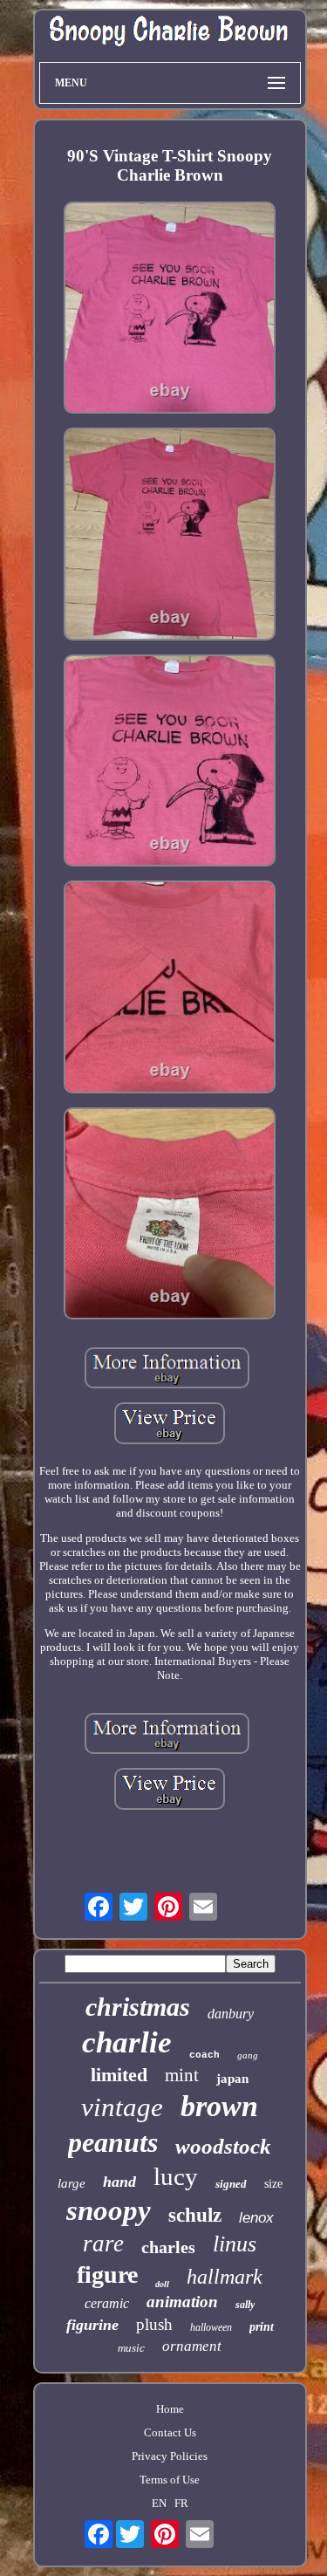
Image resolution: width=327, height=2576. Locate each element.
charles (168, 2247)
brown (219, 2106)
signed (231, 2184)
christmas (138, 2007)
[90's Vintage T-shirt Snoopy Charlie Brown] (170, 309)
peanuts (113, 2142)
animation (182, 2302)
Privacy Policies (170, 2456)
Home (170, 2409)
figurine (92, 2325)
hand (119, 2182)
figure (107, 2275)
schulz (195, 2215)
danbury (231, 2014)
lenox (256, 2218)
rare (103, 2244)
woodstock (223, 2146)
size (273, 2184)
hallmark (225, 2277)
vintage (122, 2107)
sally (245, 2305)
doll (162, 2284)
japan (232, 2079)
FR (181, 2503)
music (131, 2348)
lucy (176, 2176)
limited (119, 2075)
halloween (211, 2327)
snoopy (109, 2210)
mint (182, 2075)
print (262, 2327)
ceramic (107, 2303)
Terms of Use (170, 2480)
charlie (127, 2042)
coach (204, 2055)
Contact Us (170, 2432)
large (72, 2183)
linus (235, 2244)
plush (154, 2324)
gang (248, 2055)
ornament (192, 2346)
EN (159, 2503)
